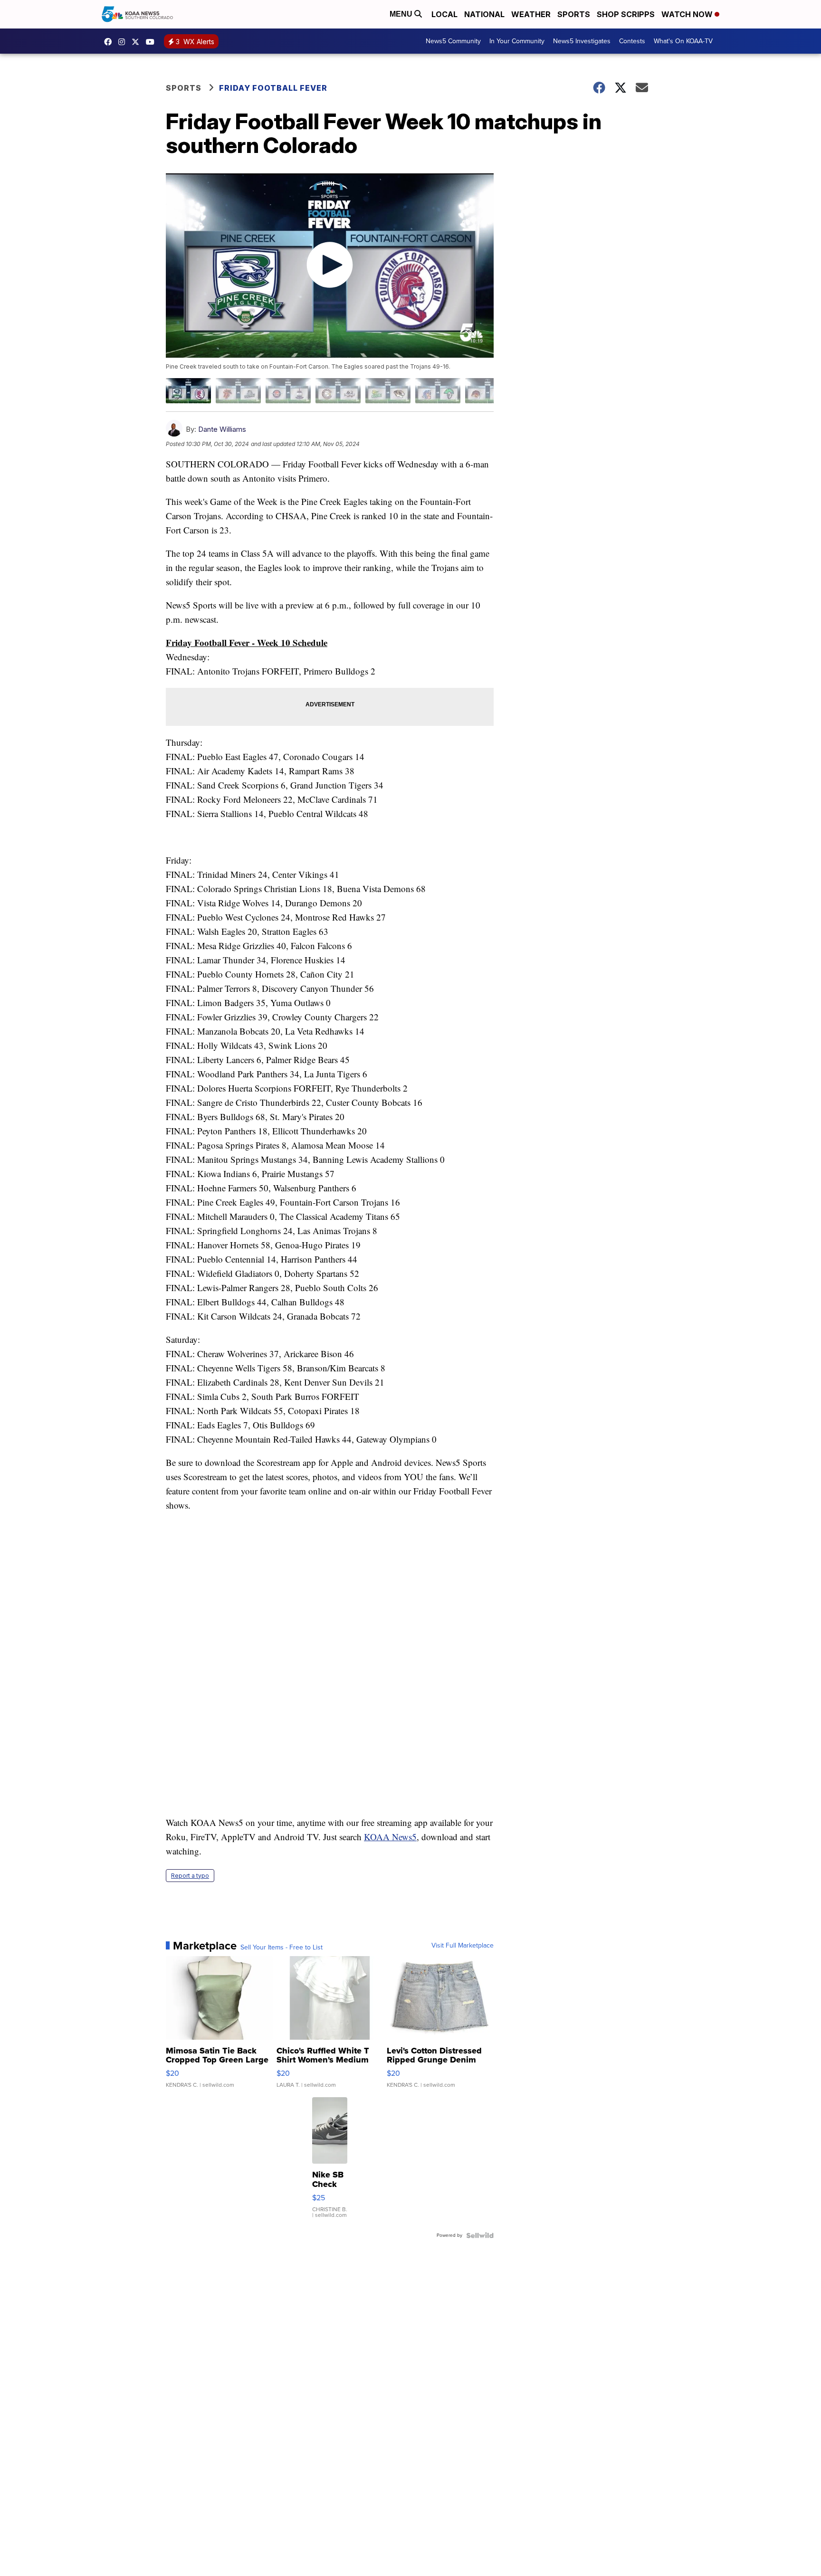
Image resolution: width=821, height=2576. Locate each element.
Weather (531, 14)
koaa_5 (124, 42)
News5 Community (453, 41)
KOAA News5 (390, 1837)
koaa (138, 42)
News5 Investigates (582, 41)
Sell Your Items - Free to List (282, 1948)
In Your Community (517, 41)
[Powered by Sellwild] (480, 2235)
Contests (632, 41)
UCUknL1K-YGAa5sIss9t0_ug (153, 42)
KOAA (110, 42)
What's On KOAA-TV (683, 41)
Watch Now (688, 14)
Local (444, 14)
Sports (574, 14)
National (484, 14)
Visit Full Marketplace (463, 1946)
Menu (402, 14)
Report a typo (190, 1876)
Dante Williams (222, 429)
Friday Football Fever (273, 88)
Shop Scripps (626, 14)
